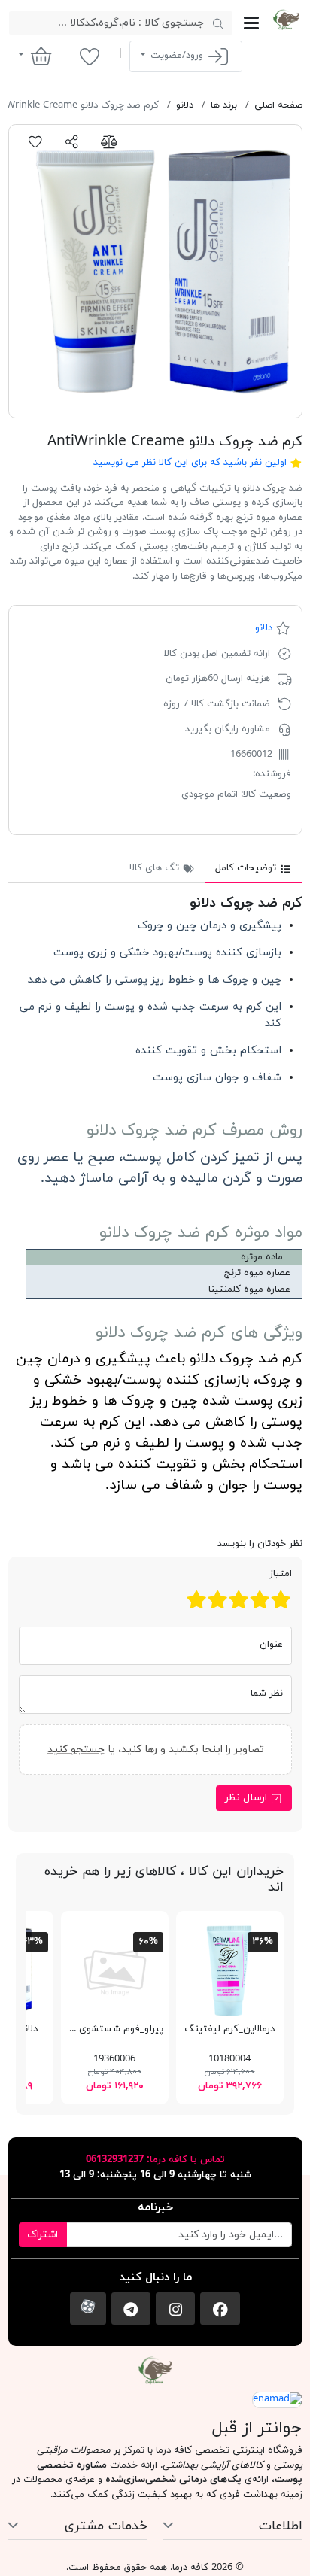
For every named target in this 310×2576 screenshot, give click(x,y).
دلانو (264, 628)
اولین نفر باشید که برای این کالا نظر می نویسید (190, 463)
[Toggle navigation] (251, 23)
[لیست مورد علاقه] (89, 56)
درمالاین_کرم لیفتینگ (229, 2029)
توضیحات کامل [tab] (247, 868)
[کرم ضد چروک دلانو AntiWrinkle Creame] (155, 271)
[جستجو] (219, 23)
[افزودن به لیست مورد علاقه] (36, 142)
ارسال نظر (248, 1798)
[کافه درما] (286, 20)
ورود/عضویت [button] (177, 56)
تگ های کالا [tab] (156, 868)
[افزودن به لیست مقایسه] (109, 142)
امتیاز (281, 1574)
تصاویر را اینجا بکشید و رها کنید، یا (155, 1750)
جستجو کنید (75, 1750)
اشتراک (43, 2235)
